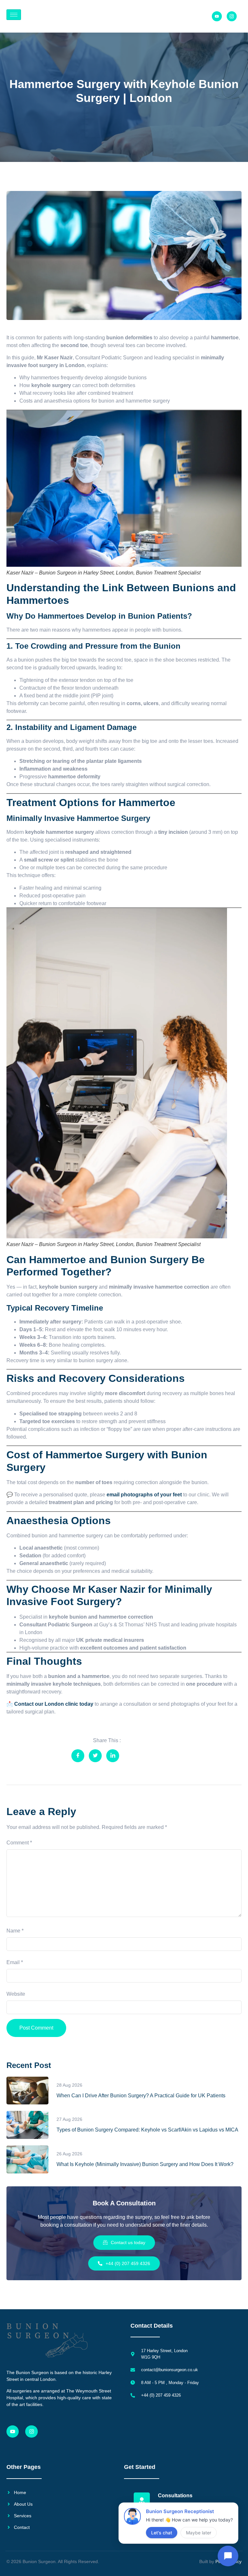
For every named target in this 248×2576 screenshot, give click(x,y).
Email (15, 1962)
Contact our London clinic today (54, 1704)
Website (16, 1994)
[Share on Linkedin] (113, 1756)
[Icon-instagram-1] (232, 16)
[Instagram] (31, 2431)
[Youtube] (217, 16)
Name (15, 1931)
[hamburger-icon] (14, 15)
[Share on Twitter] (95, 1756)
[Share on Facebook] (78, 1756)
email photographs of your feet (144, 1495)
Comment (19, 1843)
